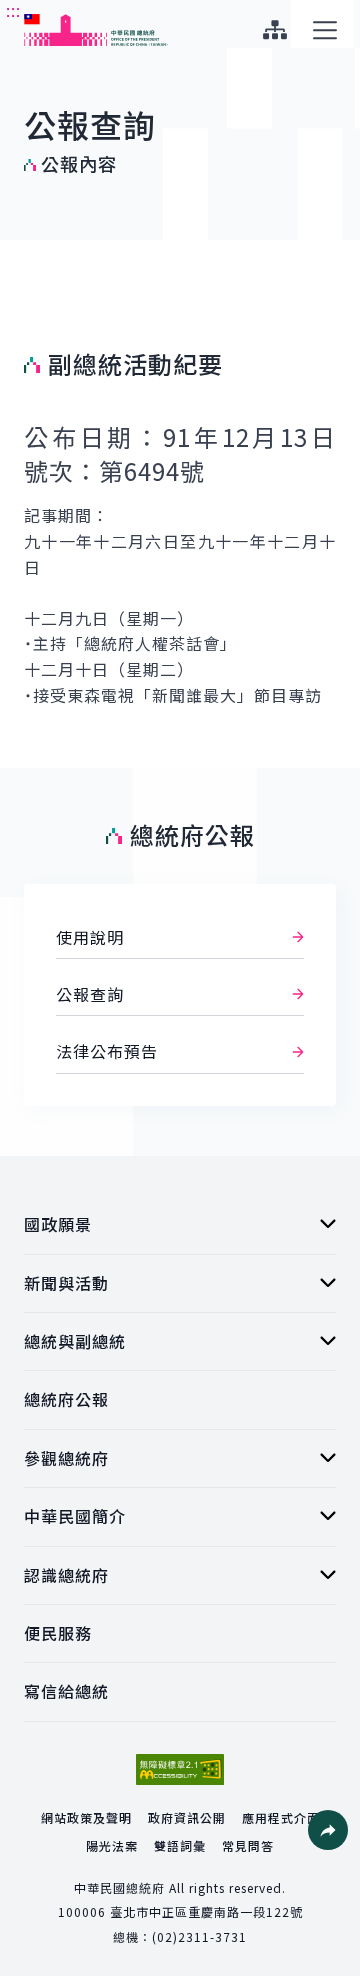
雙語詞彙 (180, 1845)
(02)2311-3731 (199, 1936)
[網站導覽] (274, 30)
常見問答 (248, 1845)
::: (13, 11)
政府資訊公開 (187, 1817)
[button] (328, 1830)
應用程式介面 (281, 1817)
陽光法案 (112, 1845)
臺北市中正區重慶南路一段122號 (206, 1911)
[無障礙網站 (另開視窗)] (180, 1769)
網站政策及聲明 (86, 1817)
